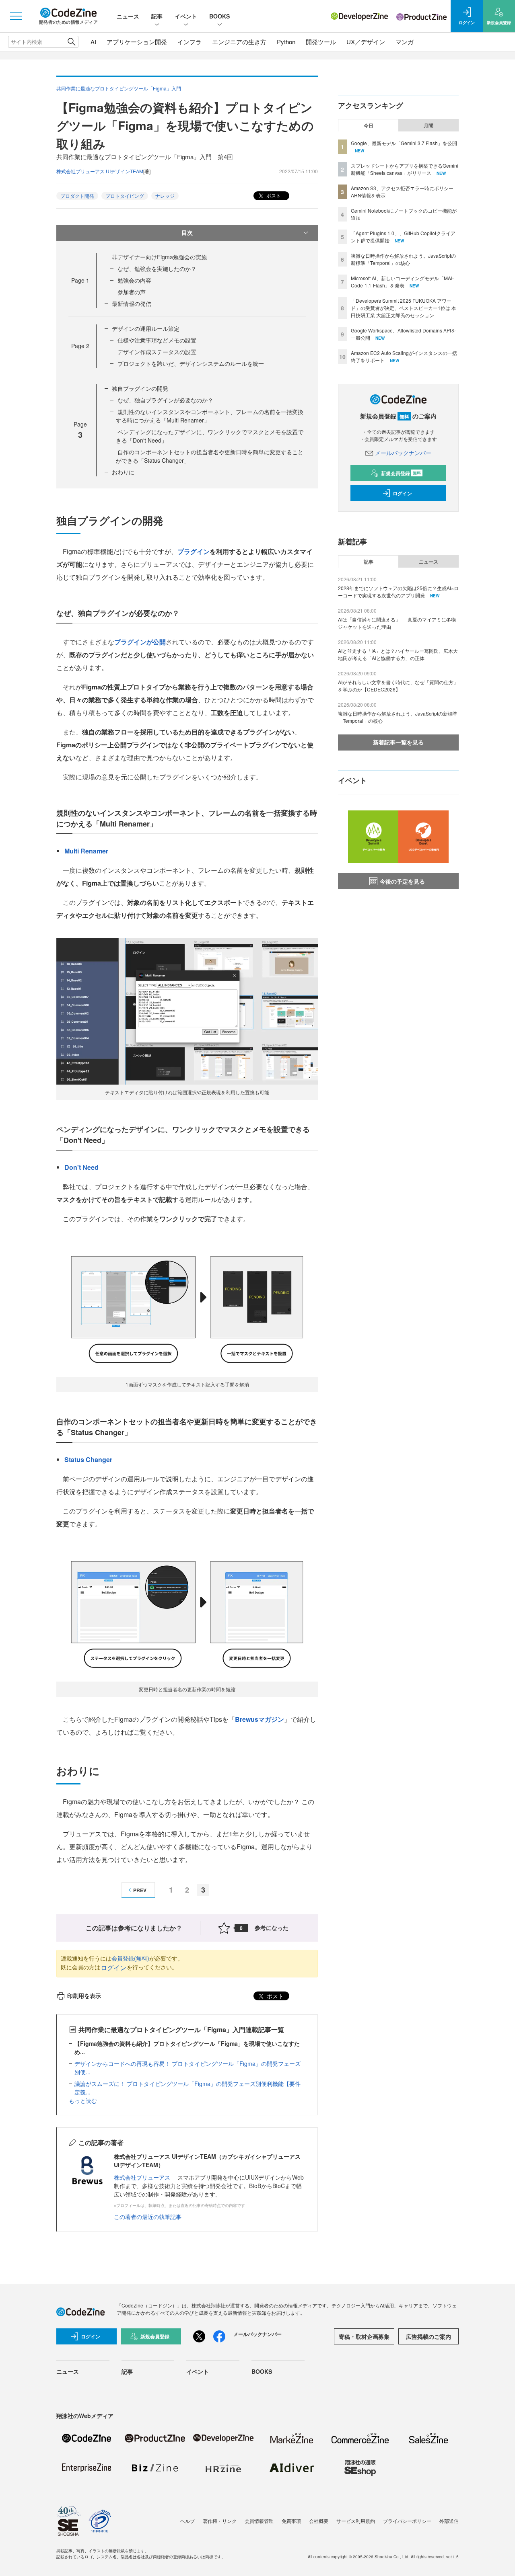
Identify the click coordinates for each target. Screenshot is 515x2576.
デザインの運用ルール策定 (146, 328)
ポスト (273, 195)
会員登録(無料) (130, 1958)
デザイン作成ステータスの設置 (157, 352)
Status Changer (88, 1459)
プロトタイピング (125, 196)
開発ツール (321, 42)
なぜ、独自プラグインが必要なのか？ (165, 400)
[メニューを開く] (16, 16)
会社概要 (319, 2521)
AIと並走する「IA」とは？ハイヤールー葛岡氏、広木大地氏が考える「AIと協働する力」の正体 (398, 654)
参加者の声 (132, 292)
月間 (428, 125)
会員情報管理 (259, 2521)
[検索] (71, 42)
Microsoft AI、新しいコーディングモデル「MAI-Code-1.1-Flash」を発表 (402, 282)
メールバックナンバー (403, 453)
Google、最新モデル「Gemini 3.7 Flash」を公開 (404, 143)
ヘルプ (187, 2521)
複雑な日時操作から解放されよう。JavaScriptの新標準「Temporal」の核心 (403, 259)
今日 (369, 125)
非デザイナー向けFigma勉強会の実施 (159, 257)
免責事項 (291, 2521)
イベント (186, 16)
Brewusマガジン (260, 1719)
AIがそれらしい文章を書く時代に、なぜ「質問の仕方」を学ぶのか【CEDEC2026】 (398, 686)
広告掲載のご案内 (428, 2336)
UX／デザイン (366, 42)
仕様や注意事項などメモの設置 (157, 340)
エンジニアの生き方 (239, 42)
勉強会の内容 (134, 280)
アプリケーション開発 (137, 42)
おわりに (123, 472)
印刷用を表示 (84, 1996)
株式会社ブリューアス (142, 2177)
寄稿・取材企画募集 (364, 2336)
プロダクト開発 (77, 196)
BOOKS (219, 16)
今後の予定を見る (402, 881)
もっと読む (83, 2100)
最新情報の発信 (132, 304)
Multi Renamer (86, 851)
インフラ (190, 42)
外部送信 (449, 2521)
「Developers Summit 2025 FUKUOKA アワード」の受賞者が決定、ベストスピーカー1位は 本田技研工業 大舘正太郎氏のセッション (404, 308)
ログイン (113, 1968)
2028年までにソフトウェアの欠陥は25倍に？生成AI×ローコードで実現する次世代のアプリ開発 (398, 592)
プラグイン (194, 551)
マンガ (405, 42)
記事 (157, 16)
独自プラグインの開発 (140, 388)
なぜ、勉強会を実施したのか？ (157, 269)
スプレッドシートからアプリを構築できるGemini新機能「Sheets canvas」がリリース (405, 169)
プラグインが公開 (140, 642)
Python (286, 42)
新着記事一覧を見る (398, 742)
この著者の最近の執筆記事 (148, 2217)
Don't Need (81, 1167)
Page (80, 280)
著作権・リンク (220, 2521)
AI (93, 42)
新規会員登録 (401, 473)
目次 (187, 232)
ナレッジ (165, 196)
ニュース (128, 16)
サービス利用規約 (356, 2521)
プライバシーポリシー (407, 2521)
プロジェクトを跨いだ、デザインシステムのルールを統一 (191, 363)
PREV (140, 1890)
